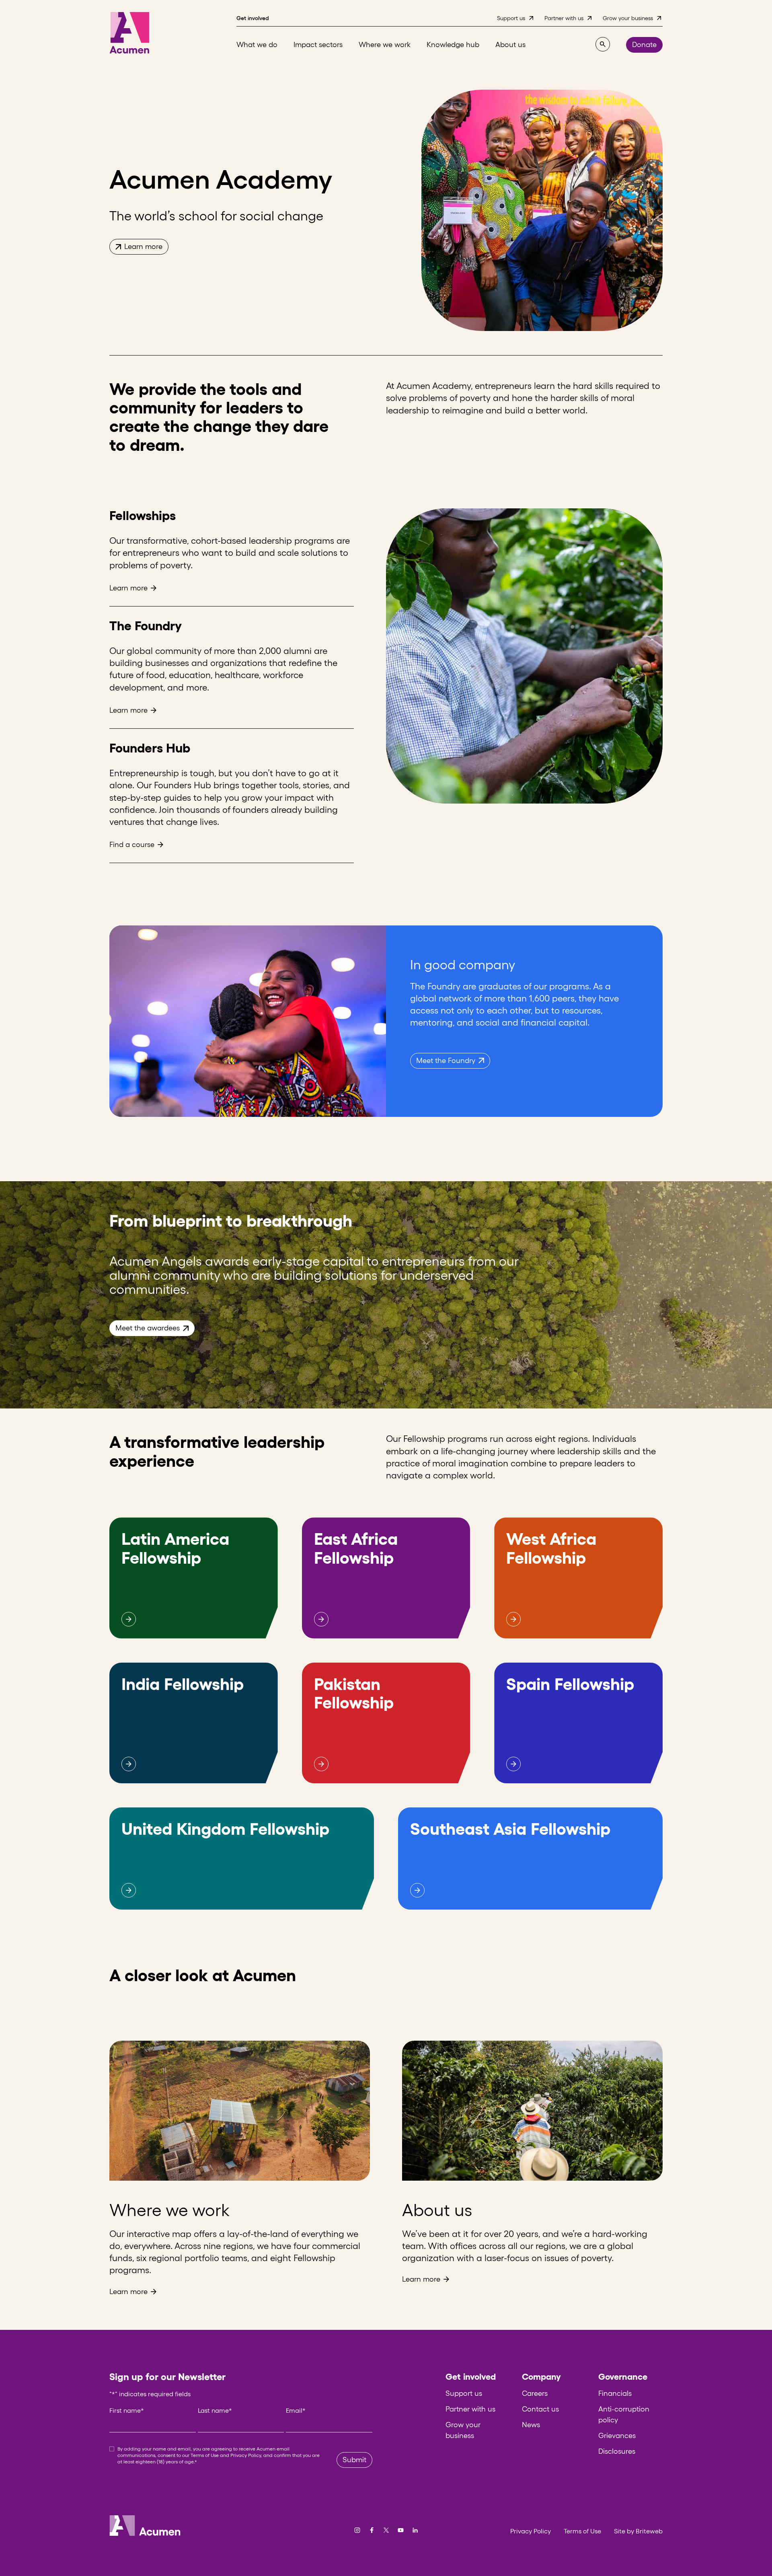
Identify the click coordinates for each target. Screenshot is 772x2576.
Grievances (617, 2436)
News (531, 2425)
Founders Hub (150, 748)
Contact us (540, 2409)
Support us (464, 2393)
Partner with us (470, 2409)
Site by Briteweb (638, 2531)
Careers (535, 2393)
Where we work (169, 2210)
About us (437, 2210)
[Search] (603, 44)
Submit (354, 2460)
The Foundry (146, 626)
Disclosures (617, 2451)
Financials (615, 2393)
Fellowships (143, 515)
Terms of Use (205, 2455)
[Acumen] (129, 33)
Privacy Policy (246, 2455)
